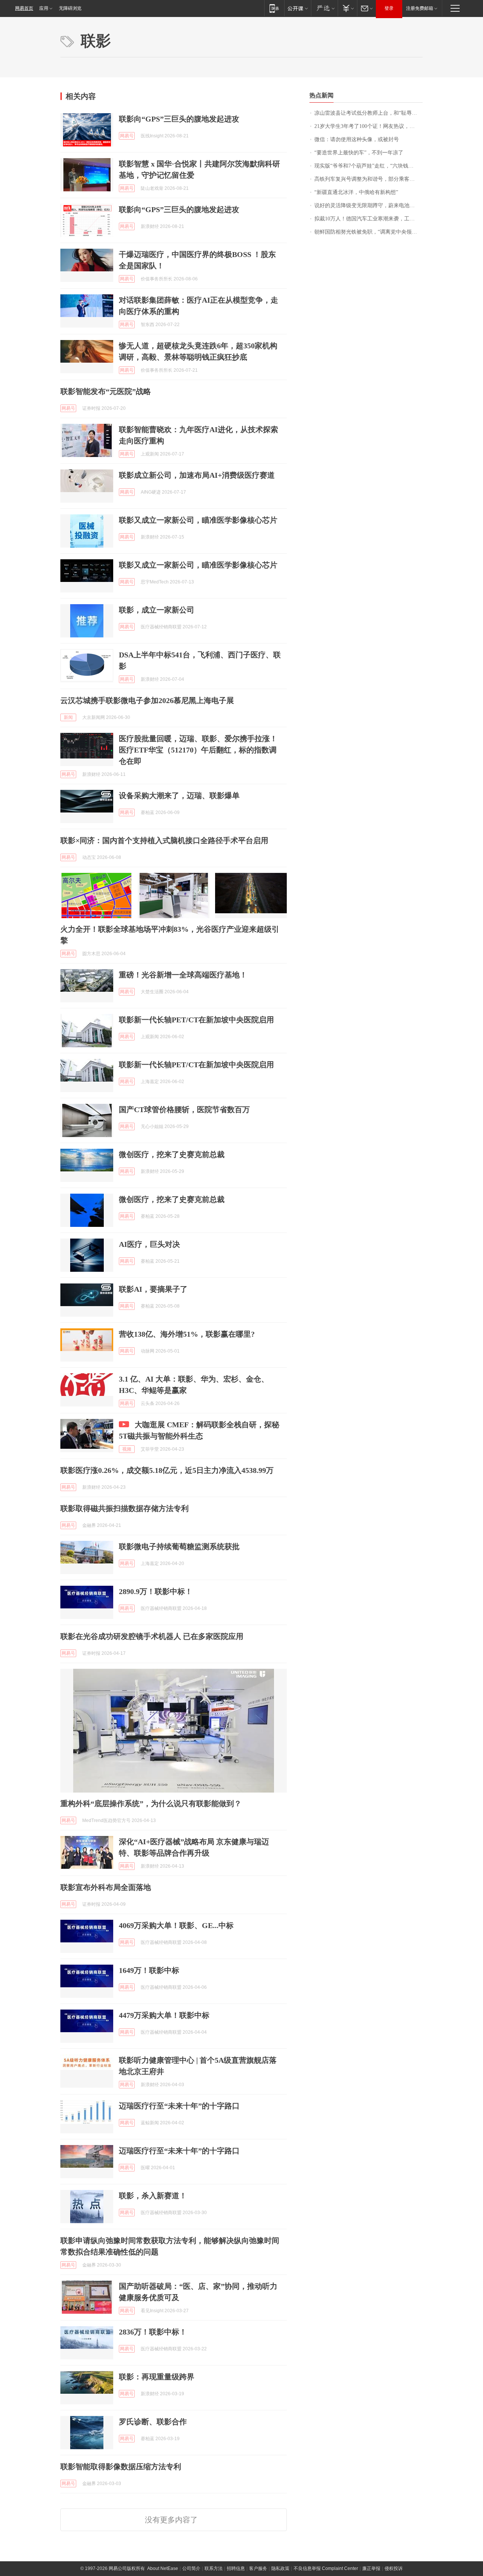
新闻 (68, 717)
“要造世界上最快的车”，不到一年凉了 (359, 153)
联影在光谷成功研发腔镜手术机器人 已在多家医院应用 (152, 1636)
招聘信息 (236, 2568)
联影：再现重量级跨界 (157, 2377)
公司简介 (191, 2568)
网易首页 (24, 8)
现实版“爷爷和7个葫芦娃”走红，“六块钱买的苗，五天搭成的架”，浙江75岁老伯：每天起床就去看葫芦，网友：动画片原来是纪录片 (368, 166)
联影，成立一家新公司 (157, 610)
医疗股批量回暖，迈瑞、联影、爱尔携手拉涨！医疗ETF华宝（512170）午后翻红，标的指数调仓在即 (198, 750)
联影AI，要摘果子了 (153, 1289)
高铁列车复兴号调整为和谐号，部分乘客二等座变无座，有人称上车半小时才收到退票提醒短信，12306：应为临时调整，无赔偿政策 (368, 179)
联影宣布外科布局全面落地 (106, 1887)
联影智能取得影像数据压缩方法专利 (121, 2467)
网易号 (127, 136)
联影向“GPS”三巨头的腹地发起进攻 (179, 119)
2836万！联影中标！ (153, 2332)
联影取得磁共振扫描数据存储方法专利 (125, 1508)
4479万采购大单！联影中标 (164, 2015)
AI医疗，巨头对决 (149, 1244)
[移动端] (274, 8)
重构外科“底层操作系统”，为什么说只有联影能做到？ (151, 1804)
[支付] (347, 8)
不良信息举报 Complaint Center (326, 2568)
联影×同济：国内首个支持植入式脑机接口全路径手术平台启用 (164, 840)
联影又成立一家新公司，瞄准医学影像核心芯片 (198, 520)
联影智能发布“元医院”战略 (106, 391)
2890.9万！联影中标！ (156, 1591)
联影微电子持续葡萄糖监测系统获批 (179, 1547)
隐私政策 (280, 2568)
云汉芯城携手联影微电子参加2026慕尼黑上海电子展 (147, 700)
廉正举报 (371, 2568)
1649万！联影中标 (149, 1970)
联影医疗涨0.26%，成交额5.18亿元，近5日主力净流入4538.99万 (167, 1470)
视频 (127, 1449)
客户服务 (258, 2568)
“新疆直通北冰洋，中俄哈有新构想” (356, 192)
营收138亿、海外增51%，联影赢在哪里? (187, 1334)
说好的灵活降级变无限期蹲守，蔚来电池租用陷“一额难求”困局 (368, 205)
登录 (389, 8)
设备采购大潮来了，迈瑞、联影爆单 (179, 796)
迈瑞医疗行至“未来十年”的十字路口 (179, 2106)
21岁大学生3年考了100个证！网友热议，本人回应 (368, 126)
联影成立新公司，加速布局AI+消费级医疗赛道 (197, 475)
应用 (44, 8)
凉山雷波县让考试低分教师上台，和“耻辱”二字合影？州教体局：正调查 (368, 113)
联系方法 (214, 2568)
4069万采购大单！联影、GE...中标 (176, 1925)
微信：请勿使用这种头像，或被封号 (357, 139)
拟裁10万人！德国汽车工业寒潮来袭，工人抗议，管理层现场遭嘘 (368, 219)
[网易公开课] (298, 8)
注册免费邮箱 (420, 8)
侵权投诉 (394, 2568)
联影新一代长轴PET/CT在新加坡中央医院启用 (196, 1020)
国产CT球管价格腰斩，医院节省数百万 (184, 1109)
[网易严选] (324, 8)
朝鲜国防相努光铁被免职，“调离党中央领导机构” (368, 232)
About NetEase (163, 2568)
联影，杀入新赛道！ (153, 2196)
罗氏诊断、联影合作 (153, 2422)
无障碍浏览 (70, 8)
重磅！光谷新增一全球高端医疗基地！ (183, 975)
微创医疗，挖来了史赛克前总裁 (172, 1154)
